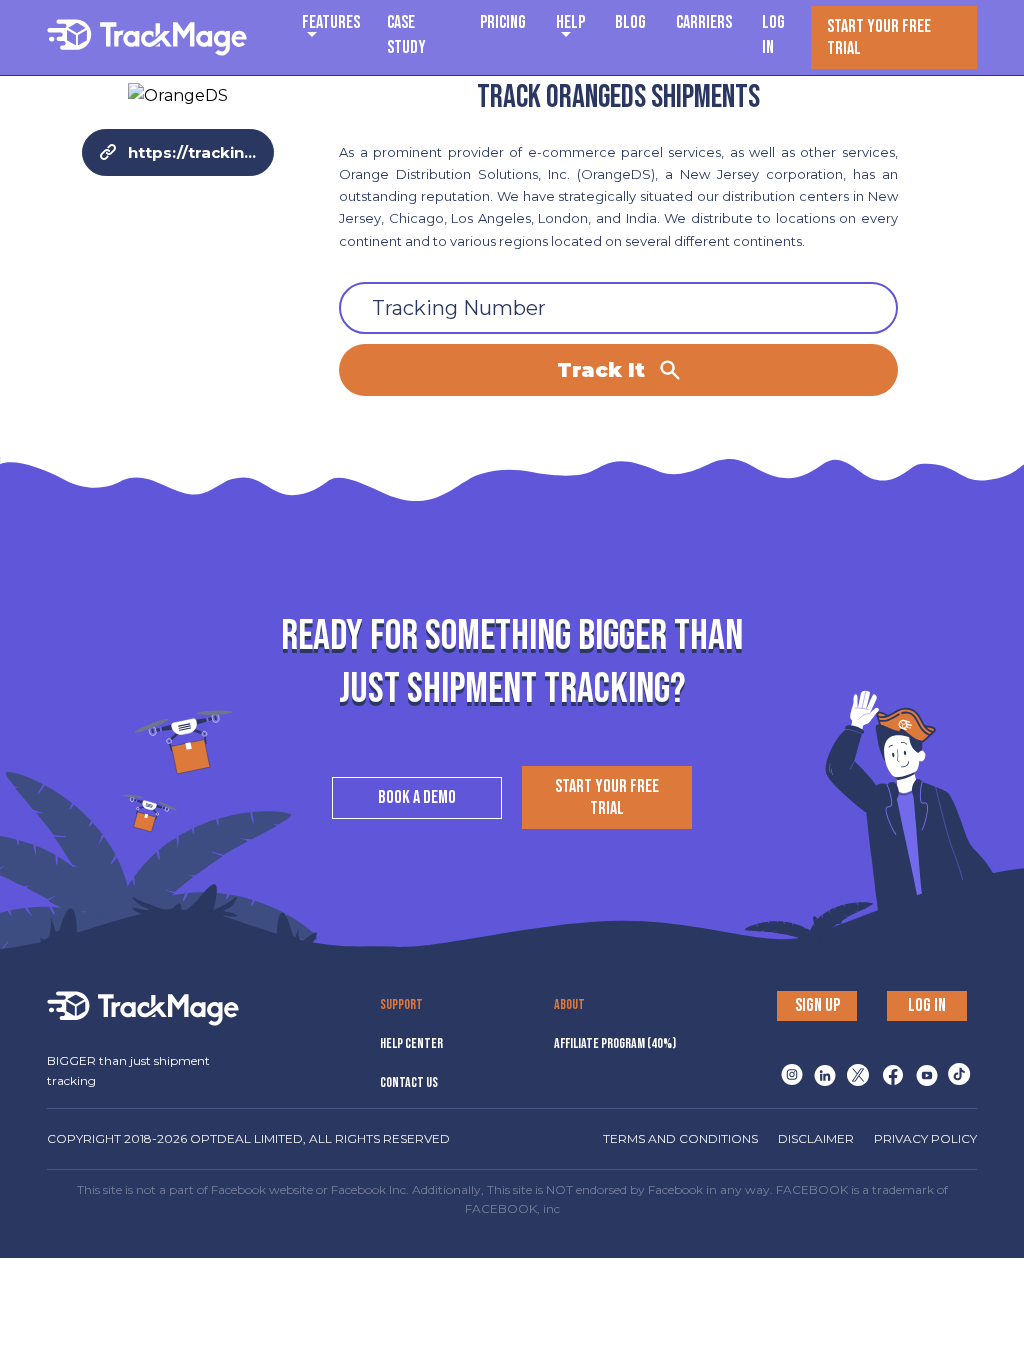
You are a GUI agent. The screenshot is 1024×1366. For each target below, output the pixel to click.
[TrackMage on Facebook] (889, 1069)
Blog (630, 22)
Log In (773, 35)
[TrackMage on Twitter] (855, 1069)
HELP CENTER (411, 1043)
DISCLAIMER (816, 1138)
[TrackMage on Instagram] (788, 1069)
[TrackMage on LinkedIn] (821, 1069)
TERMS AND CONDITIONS (680, 1138)
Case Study (406, 35)
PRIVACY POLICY (925, 1138)
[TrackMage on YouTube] (923, 1069)
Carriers (704, 22)
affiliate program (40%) (615, 1043)
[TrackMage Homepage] (147, 37)
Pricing (503, 22)
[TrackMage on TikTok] (956, 1069)
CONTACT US (409, 1082)
